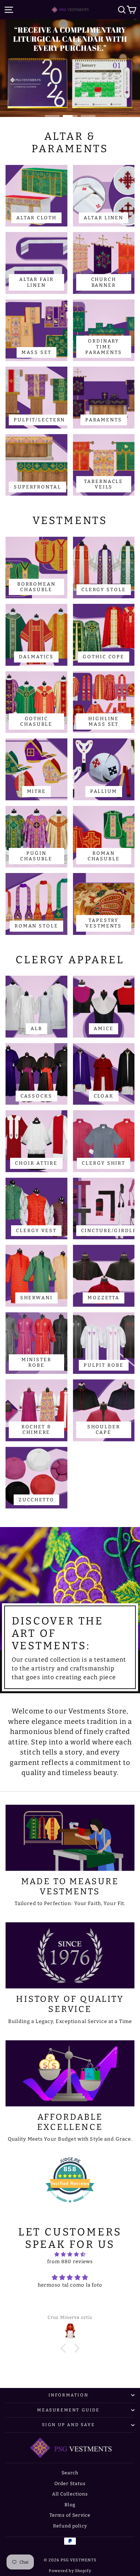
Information (69, 2395)
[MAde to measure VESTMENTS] (70, 1838)
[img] (70, 2255)
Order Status (70, 2484)
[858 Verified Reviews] (70, 2206)
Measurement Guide (68, 2410)
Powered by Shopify (70, 2571)
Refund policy (70, 2526)
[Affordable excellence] (70, 2073)
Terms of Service (70, 2515)
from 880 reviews (70, 2262)
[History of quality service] (70, 1955)
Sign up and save (69, 2425)
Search (70, 2473)
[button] (65, 2348)
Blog (70, 2505)
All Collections (70, 2494)
